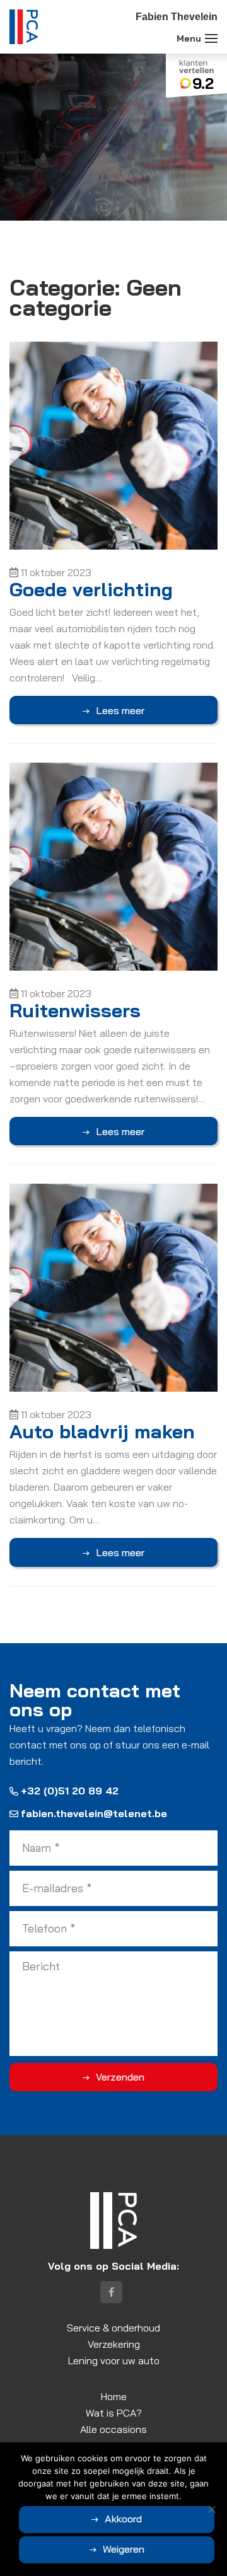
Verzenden (120, 2077)
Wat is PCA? (114, 2413)
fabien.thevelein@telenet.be (94, 1813)
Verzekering (114, 2344)
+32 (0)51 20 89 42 (70, 1791)
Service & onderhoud (113, 2328)
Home (114, 2396)
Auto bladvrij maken (102, 1431)
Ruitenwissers (75, 1010)
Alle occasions (113, 2429)
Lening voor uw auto (114, 2360)
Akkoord (123, 2519)
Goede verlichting (91, 589)
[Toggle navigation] (211, 38)
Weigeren (124, 2549)
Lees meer (120, 710)
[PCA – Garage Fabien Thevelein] (24, 27)
